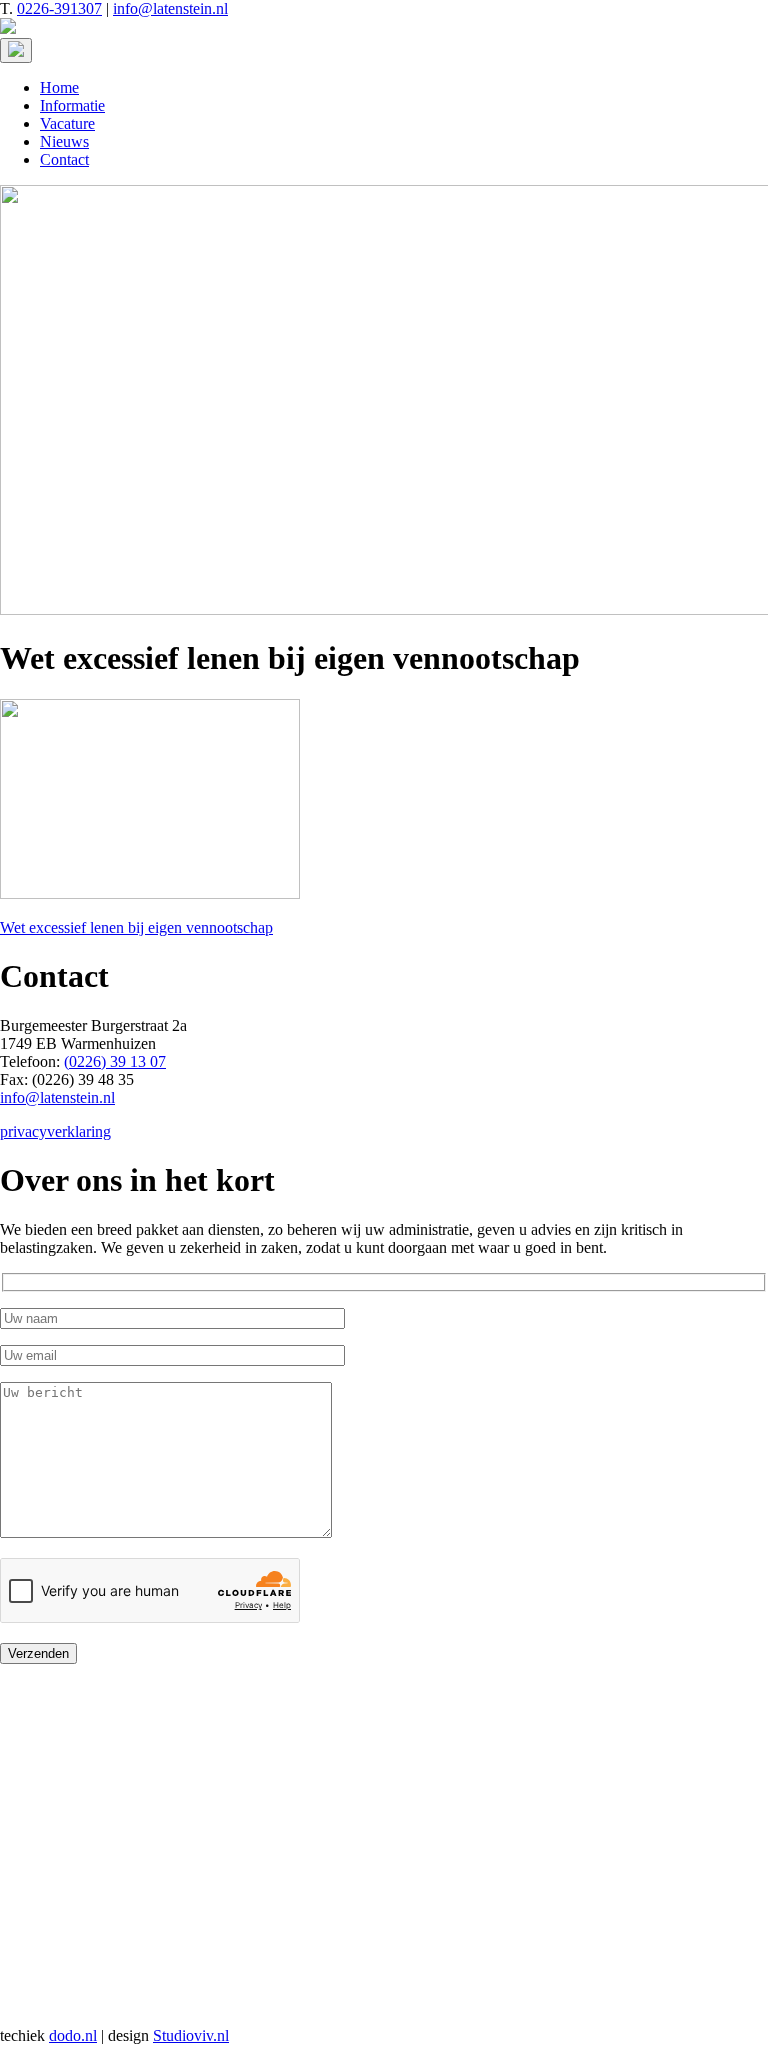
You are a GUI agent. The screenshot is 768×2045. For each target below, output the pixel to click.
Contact (64, 159)
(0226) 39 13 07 (115, 1061)
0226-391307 (59, 8)
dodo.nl (73, 2035)
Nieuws (64, 141)
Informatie (72, 105)
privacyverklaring (55, 1131)
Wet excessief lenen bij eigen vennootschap (136, 927)
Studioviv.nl (191, 2035)
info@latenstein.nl (170, 8)
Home (59, 87)
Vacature (67, 123)
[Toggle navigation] (16, 50)
